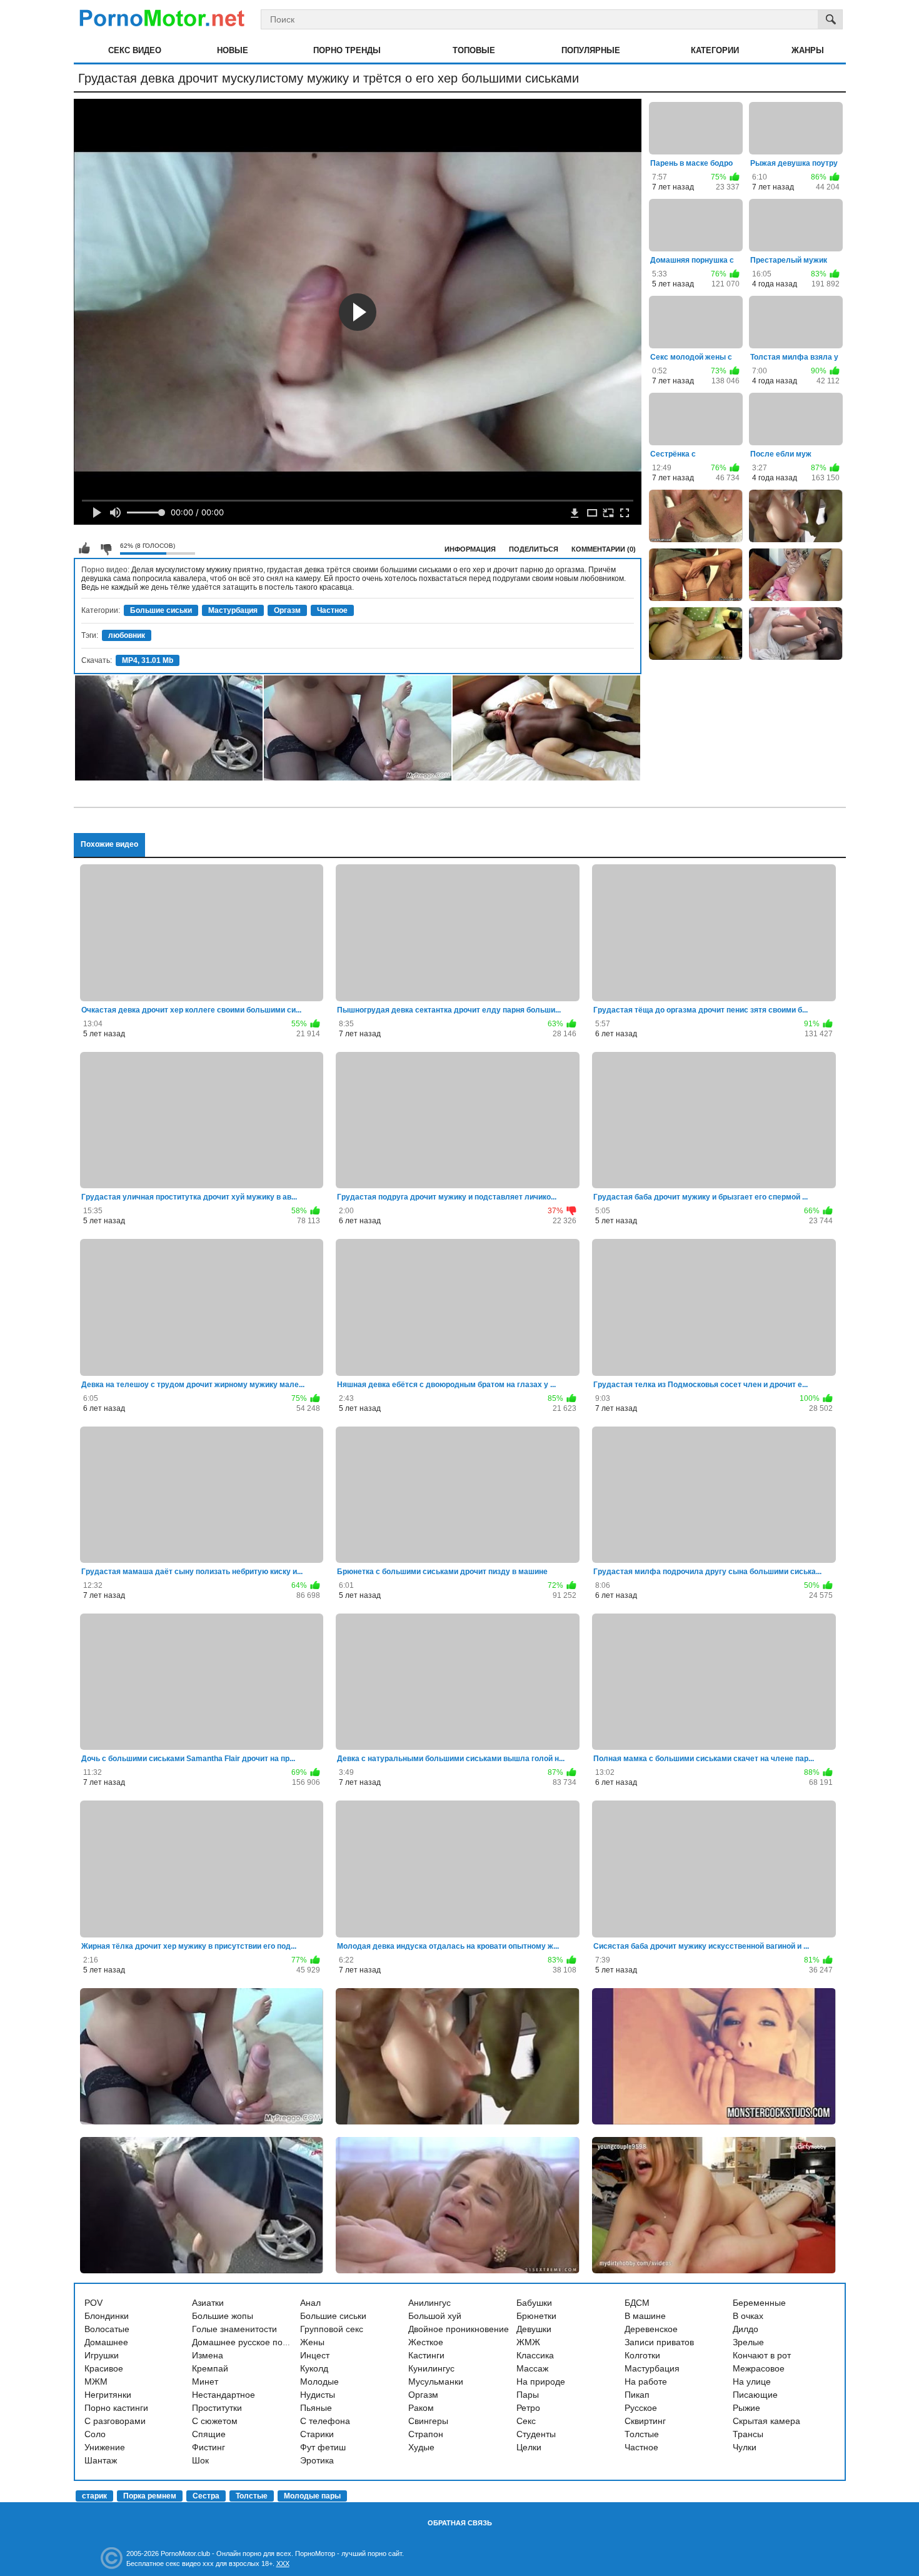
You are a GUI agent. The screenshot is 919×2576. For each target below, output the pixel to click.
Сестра (206, 2496)
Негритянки (108, 2395)
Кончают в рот (762, 2355)
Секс (526, 2421)
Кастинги (426, 2355)
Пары (528, 2395)
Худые (421, 2447)
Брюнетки (536, 2316)
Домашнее (106, 2342)
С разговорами (115, 2421)
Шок (200, 2460)
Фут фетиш (323, 2447)
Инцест (315, 2355)
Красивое (104, 2368)
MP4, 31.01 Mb (148, 660)
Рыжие (746, 2408)
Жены (312, 2342)
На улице (752, 2382)
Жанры (808, 50)
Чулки (745, 2447)
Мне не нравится (106, 548)
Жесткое (426, 2342)
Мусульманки (436, 2382)
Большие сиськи (161, 610)
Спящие (209, 2434)
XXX (283, 2563)
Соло (95, 2434)
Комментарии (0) (604, 549)
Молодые (319, 2382)
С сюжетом (215, 2421)
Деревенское (651, 2329)
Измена (208, 2355)
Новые (233, 50)
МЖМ (96, 2382)
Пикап (637, 2395)
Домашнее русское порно (245, 2342)
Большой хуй (435, 2316)
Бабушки (534, 2303)
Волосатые (107, 2329)
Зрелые (748, 2342)
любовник (127, 635)
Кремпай (210, 2368)
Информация (470, 549)
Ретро (528, 2408)
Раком (421, 2408)
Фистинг (208, 2447)
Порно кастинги (116, 2408)
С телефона (325, 2421)
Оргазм (287, 610)
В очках (748, 2316)
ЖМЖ (528, 2342)
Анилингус (429, 2303)
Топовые (474, 50)
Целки (529, 2447)
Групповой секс (332, 2329)
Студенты (536, 2434)
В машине (645, 2316)
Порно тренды (347, 50)
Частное (332, 610)
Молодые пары (312, 2496)
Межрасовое (759, 2368)
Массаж (532, 2368)
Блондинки (107, 2316)
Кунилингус (431, 2368)
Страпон (426, 2434)
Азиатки (208, 2303)
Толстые (642, 2434)
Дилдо (746, 2329)
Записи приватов (659, 2342)
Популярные (591, 50)
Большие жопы (223, 2316)
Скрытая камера (766, 2421)
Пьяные (316, 2408)
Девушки (534, 2329)
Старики (317, 2434)
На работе (646, 2382)
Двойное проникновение (459, 2329)
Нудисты (318, 2395)
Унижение (105, 2447)
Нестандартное (223, 2395)
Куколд (314, 2368)
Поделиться (534, 549)
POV (93, 2303)
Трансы (748, 2434)
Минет (205, 2382)
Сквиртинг (645, 2421)
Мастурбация (233, 610)
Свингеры (428, 2421)
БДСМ (637, 2303)
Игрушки (102, 2355)
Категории (715, 50)
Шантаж (101, 2460)
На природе (541, 2382)
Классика (535, 2355)
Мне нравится (84, 548)
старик (94, 2496)
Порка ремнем (150, 2496)
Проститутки (217, 2408)
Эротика (317, 2460)
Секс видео (135, 50)
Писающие (755, 2395)
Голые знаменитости (234, 2329)
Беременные (759, 2303)
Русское (641, 2408)
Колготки (642, 2355)
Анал (310, 2303)
